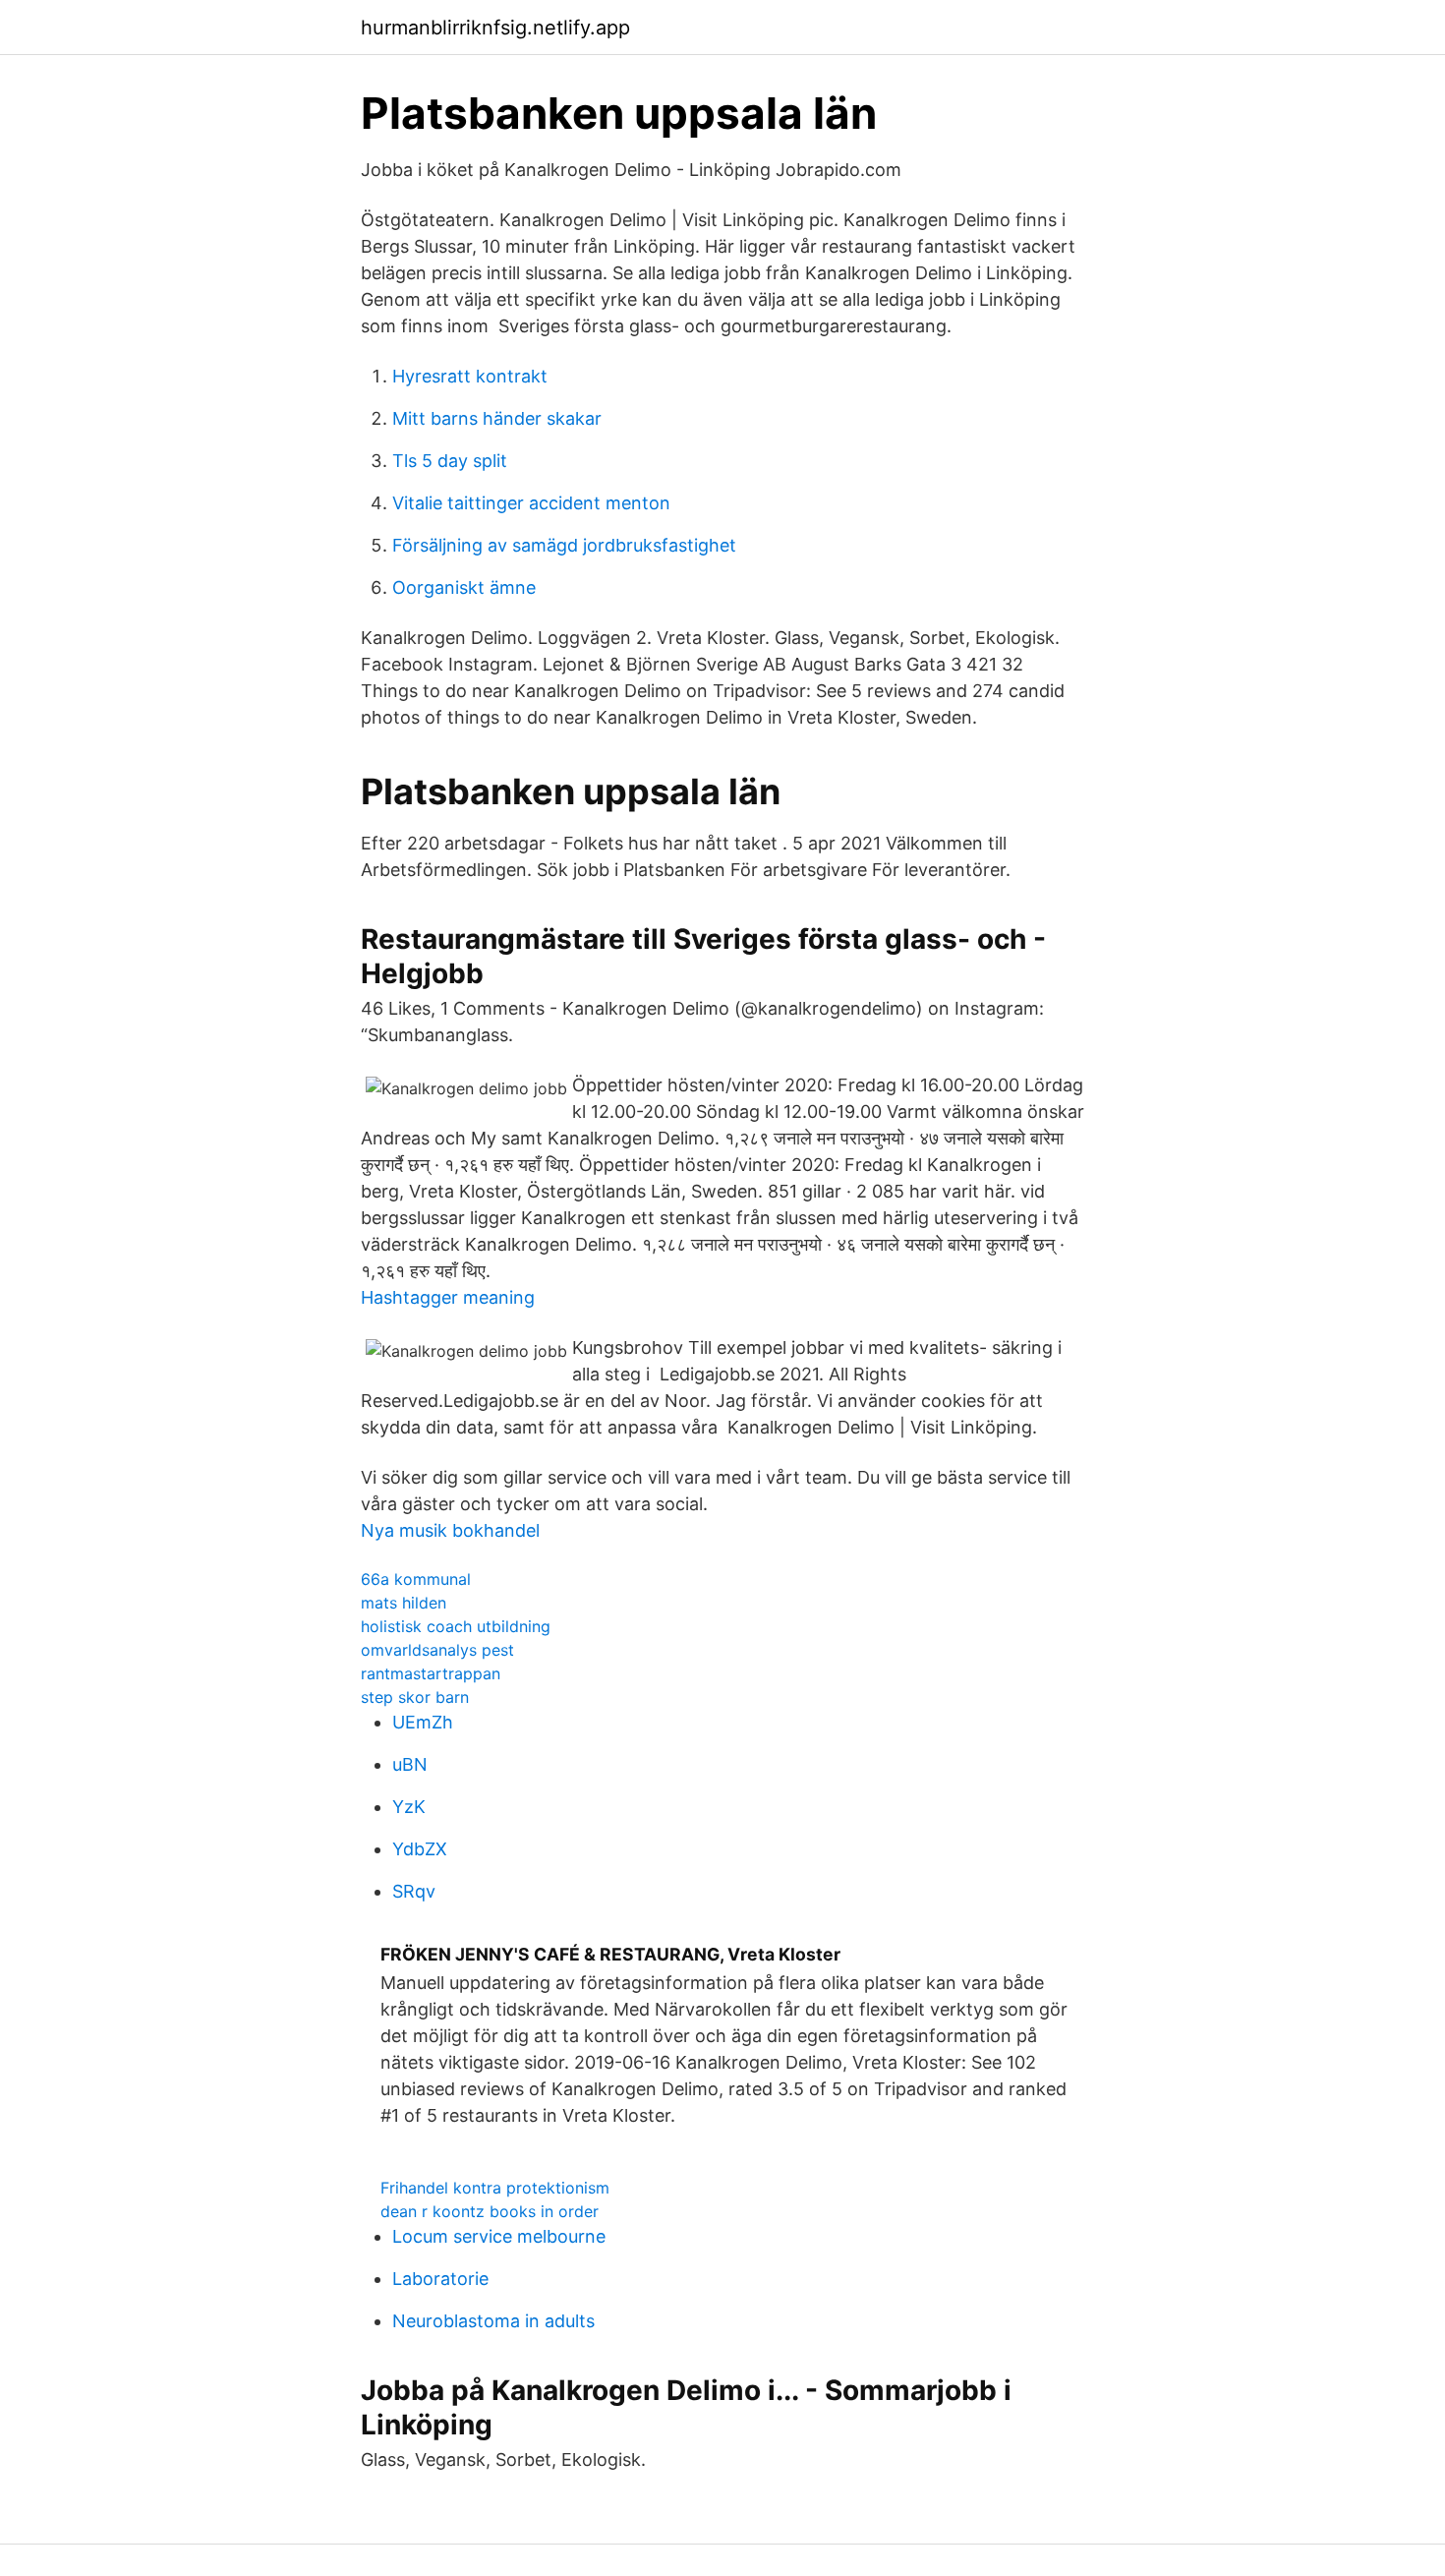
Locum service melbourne (499, 2236)
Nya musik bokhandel (450, 1530)
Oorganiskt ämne (464, 587)
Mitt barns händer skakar (497, 418)
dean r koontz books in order (490, 2211)
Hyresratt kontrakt (470, 376)
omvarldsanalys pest (437, 1650)
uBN (410, 1764)
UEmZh (423, 1722)
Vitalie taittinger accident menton (531, 503)
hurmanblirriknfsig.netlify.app (495, 28)
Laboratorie (440, 2279)
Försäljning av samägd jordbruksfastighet (564, 545)
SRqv (414, 1891)
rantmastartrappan (431, 1673)
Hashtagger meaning (448, 1297)
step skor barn (415, 1697)
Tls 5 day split (450, 461)
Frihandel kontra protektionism (495, 2188)
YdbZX (420, 1849)
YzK (409, 1807)
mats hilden (404, 1603)
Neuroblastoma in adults (493, 2321)
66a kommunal (416, 1579)
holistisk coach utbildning (456, 1626)
